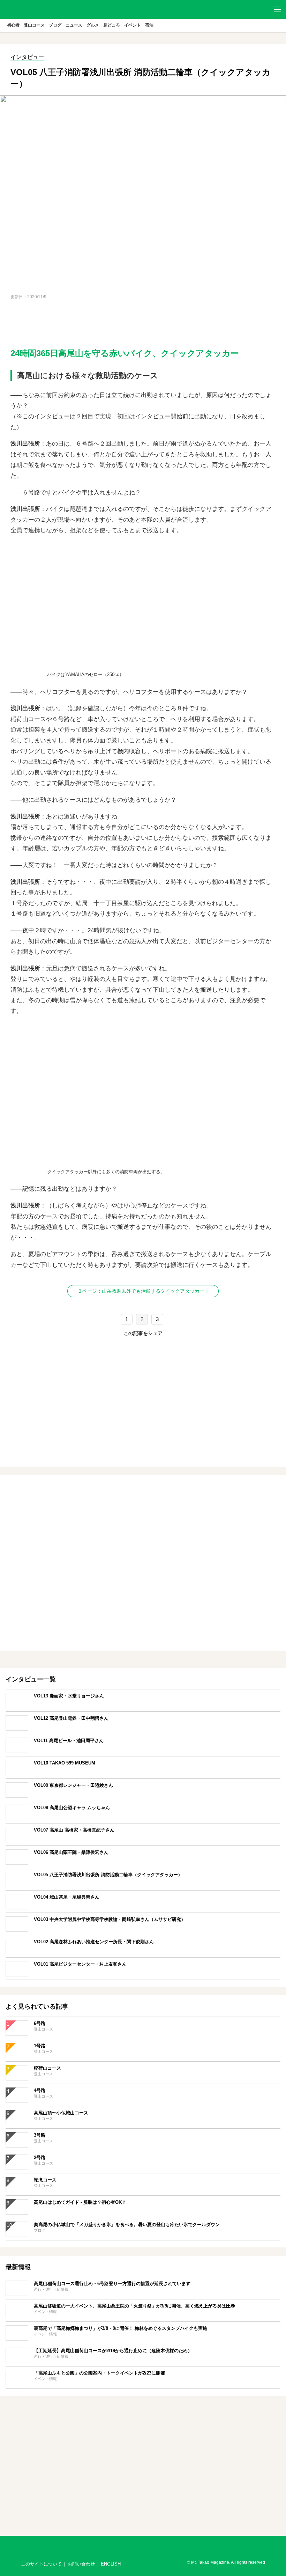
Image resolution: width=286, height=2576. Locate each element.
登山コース (34, 25)
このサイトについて (41, 2564)
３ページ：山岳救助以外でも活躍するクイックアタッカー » (143, 1291)
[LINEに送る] (160, 1348)
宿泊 (149, 25)
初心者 (13, 25)
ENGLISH (111, 2564)
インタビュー (27, 57)
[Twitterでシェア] (143, 1348)
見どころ (112, 25)
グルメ (93, 25)
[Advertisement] (143, 323)
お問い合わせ (81, 2564)
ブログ (55, 25)
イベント (133, 25)
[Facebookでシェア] (126, 1348)
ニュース (74, 25)
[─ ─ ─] (277, 9)
